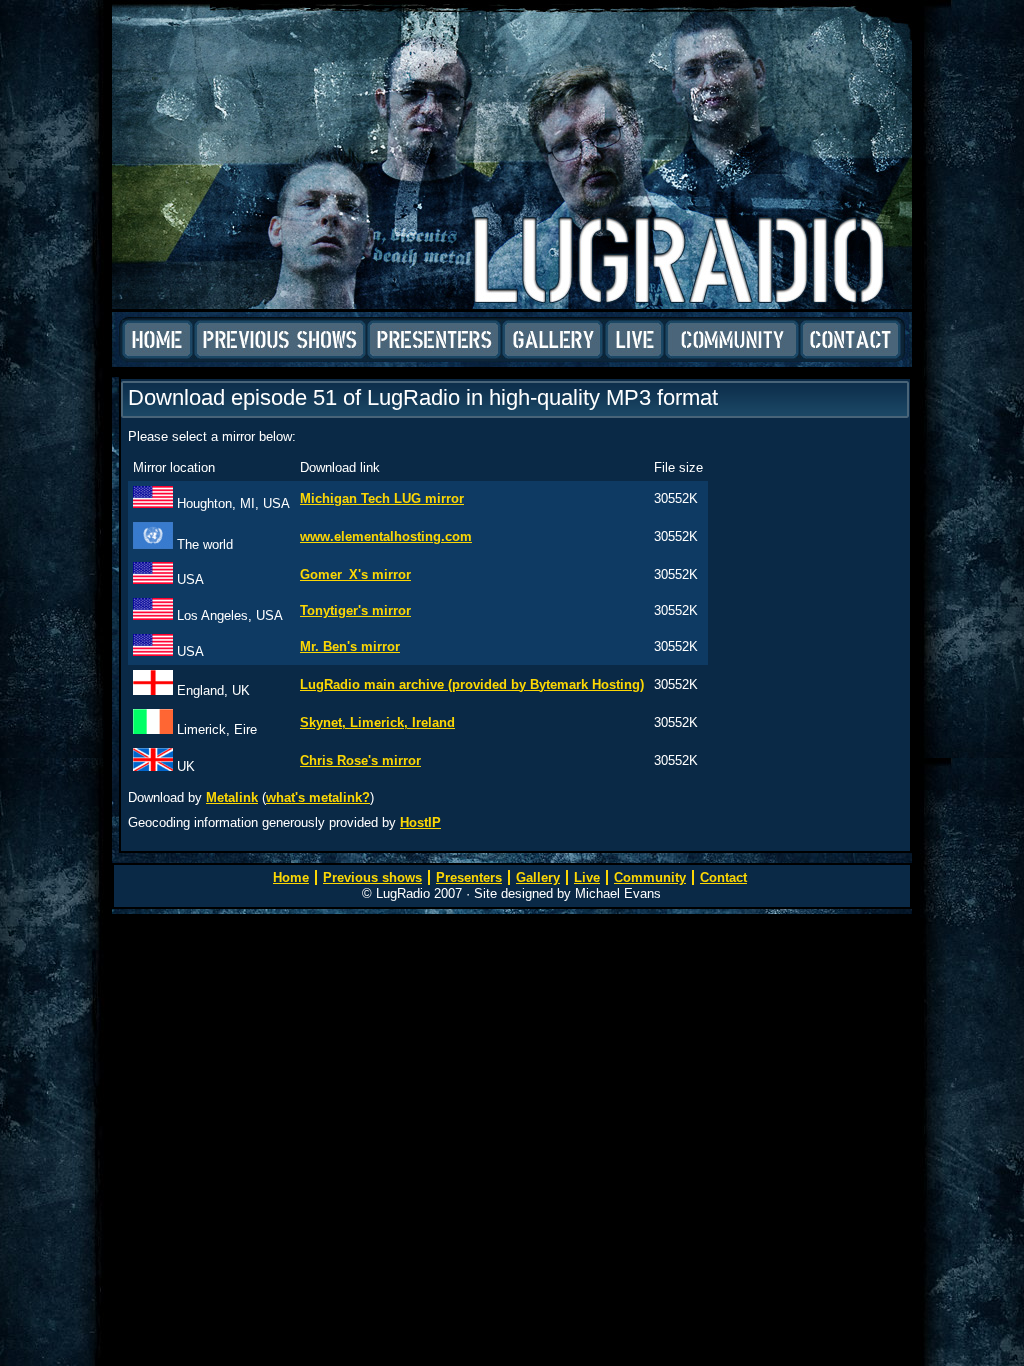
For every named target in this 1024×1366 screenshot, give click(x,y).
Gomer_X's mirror (355, 574)
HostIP (420, 822)
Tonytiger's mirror (355, 610)
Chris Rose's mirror (360, 760)
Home (157, 340)
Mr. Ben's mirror (350, 646)
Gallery (553, 340)
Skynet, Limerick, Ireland (377, 722)
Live (634, 340)
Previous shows (280, 340)
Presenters (434, 340)
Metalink (232, 797)
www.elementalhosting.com (386, 536)
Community (732, 340)
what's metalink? (318, 797)
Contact (850, 340)
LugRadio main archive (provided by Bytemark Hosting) (472, 684)
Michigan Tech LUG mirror (382, 498)
